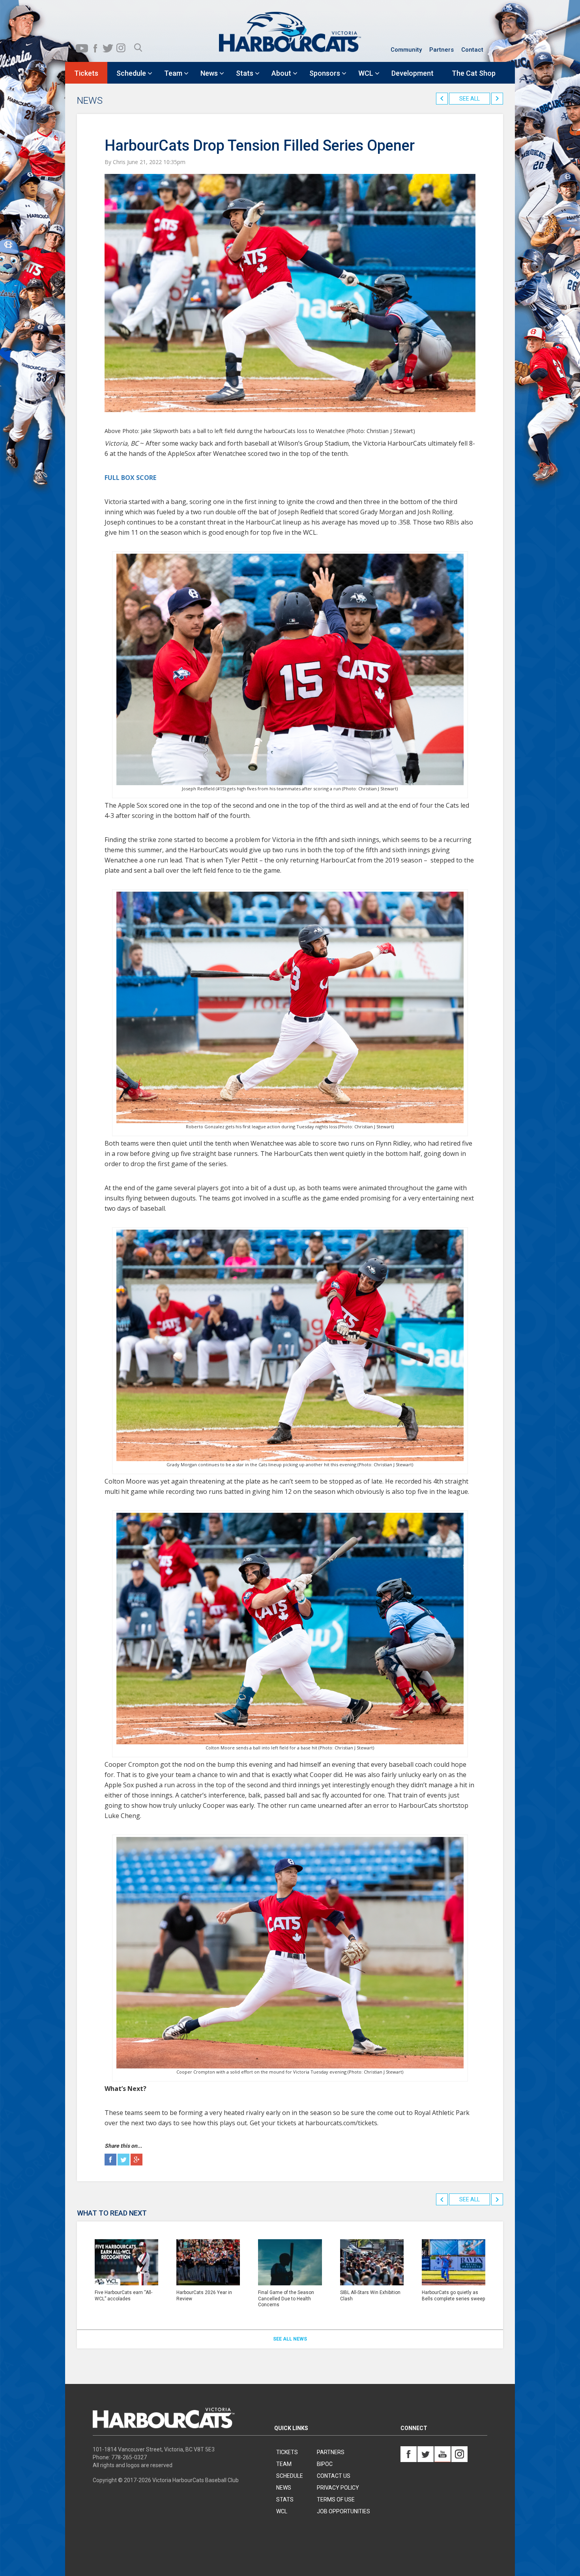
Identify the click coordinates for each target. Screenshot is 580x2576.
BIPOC (325, 2464)
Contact (472, 50)
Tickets (287, 2452)
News (284, 2488)
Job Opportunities (343, 2511)
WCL (282, 2511)
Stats (285, 2499)
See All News (290, 2339)
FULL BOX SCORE (130, 478)
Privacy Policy (338, 2488)
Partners (442, 50)
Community (406, 50)
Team (284, 2464)
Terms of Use (336, 2499)
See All (470, 99)
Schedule (290, 2476)
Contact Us (334, 2476)
